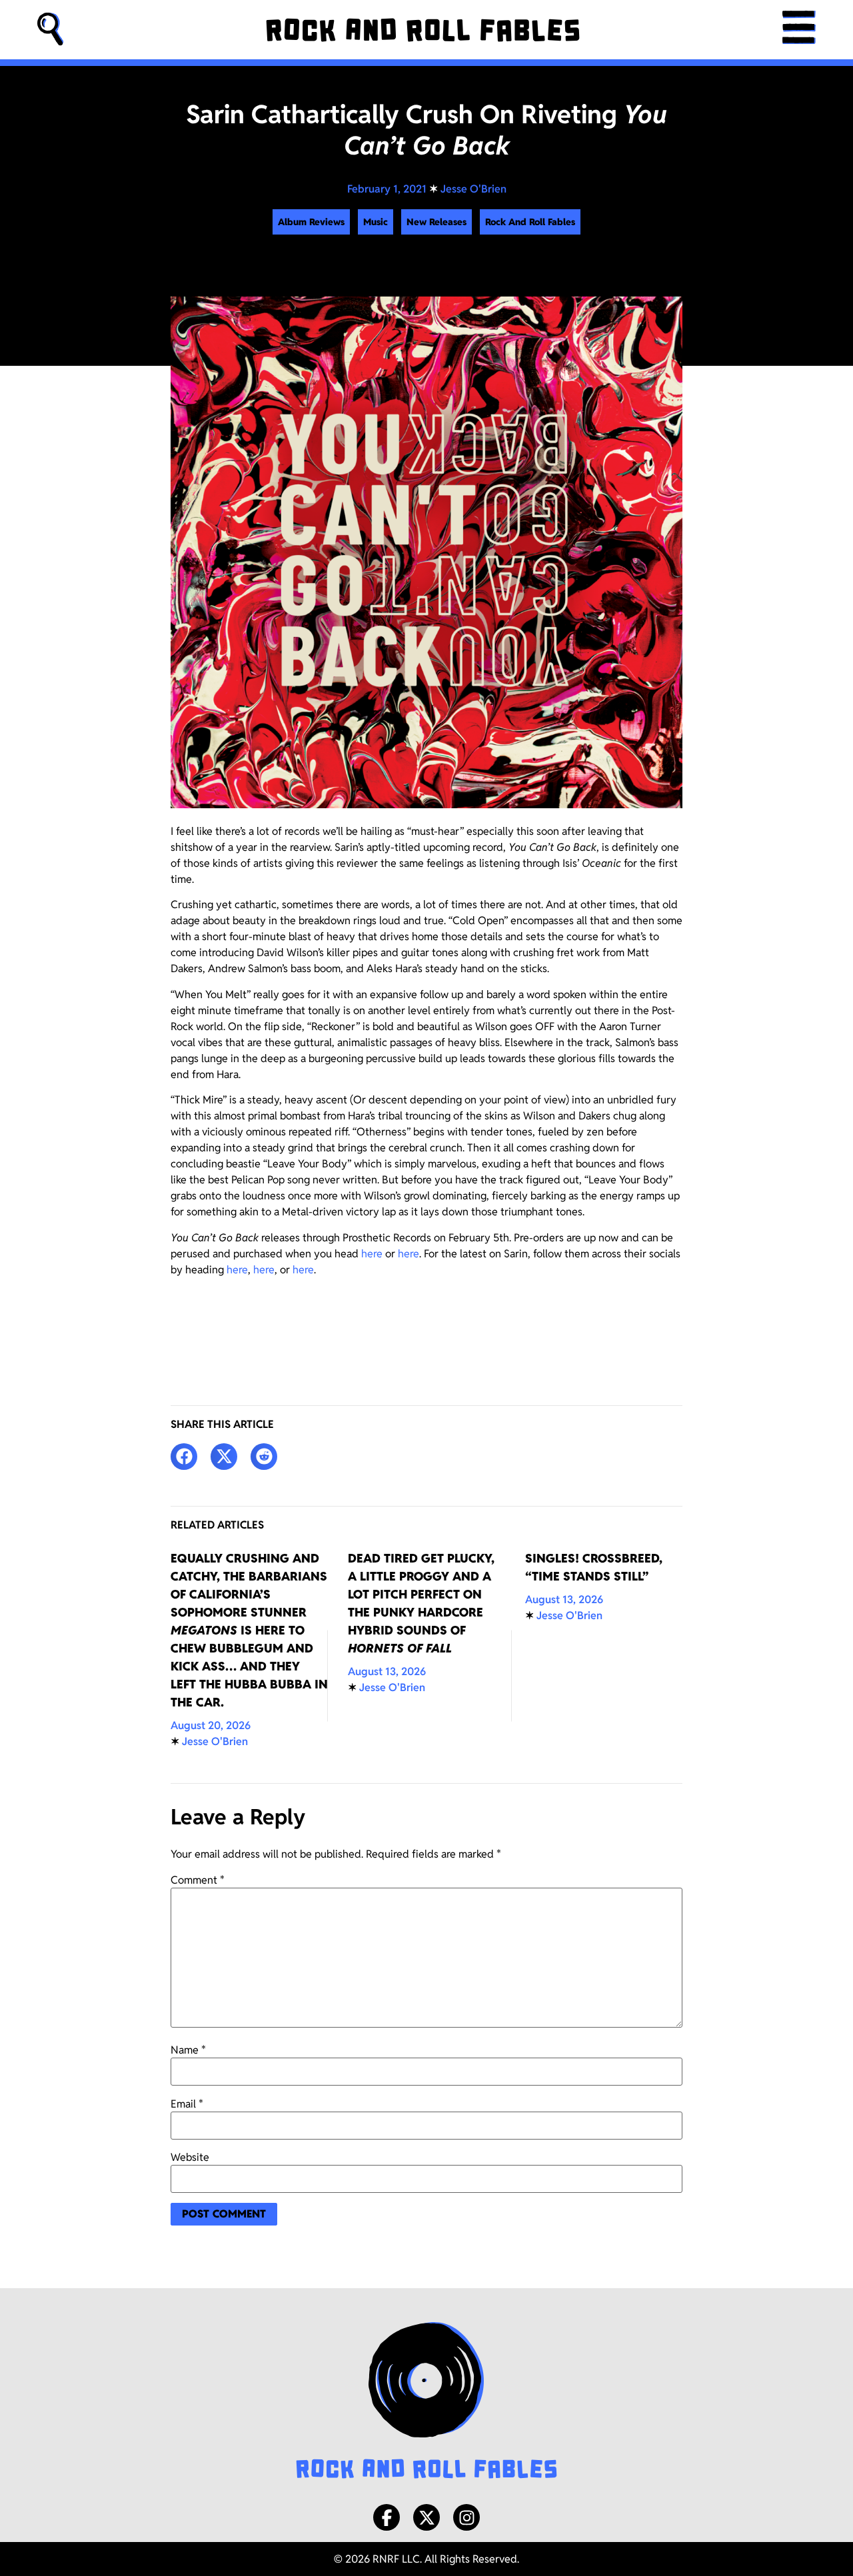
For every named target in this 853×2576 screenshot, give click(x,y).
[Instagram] (466, 2517)
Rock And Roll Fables (530, 222)
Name (188, 2050)
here (372, 1254)
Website (190, 2158)
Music (376, 222)
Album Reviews (311, 222)
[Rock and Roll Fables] (423, 30)
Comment (198, 1880)
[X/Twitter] (426, 2517)
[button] (51, 30)
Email (187, 2104)
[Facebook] (387, 2517)
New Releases (436, 222)
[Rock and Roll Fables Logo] (426, 2402)
